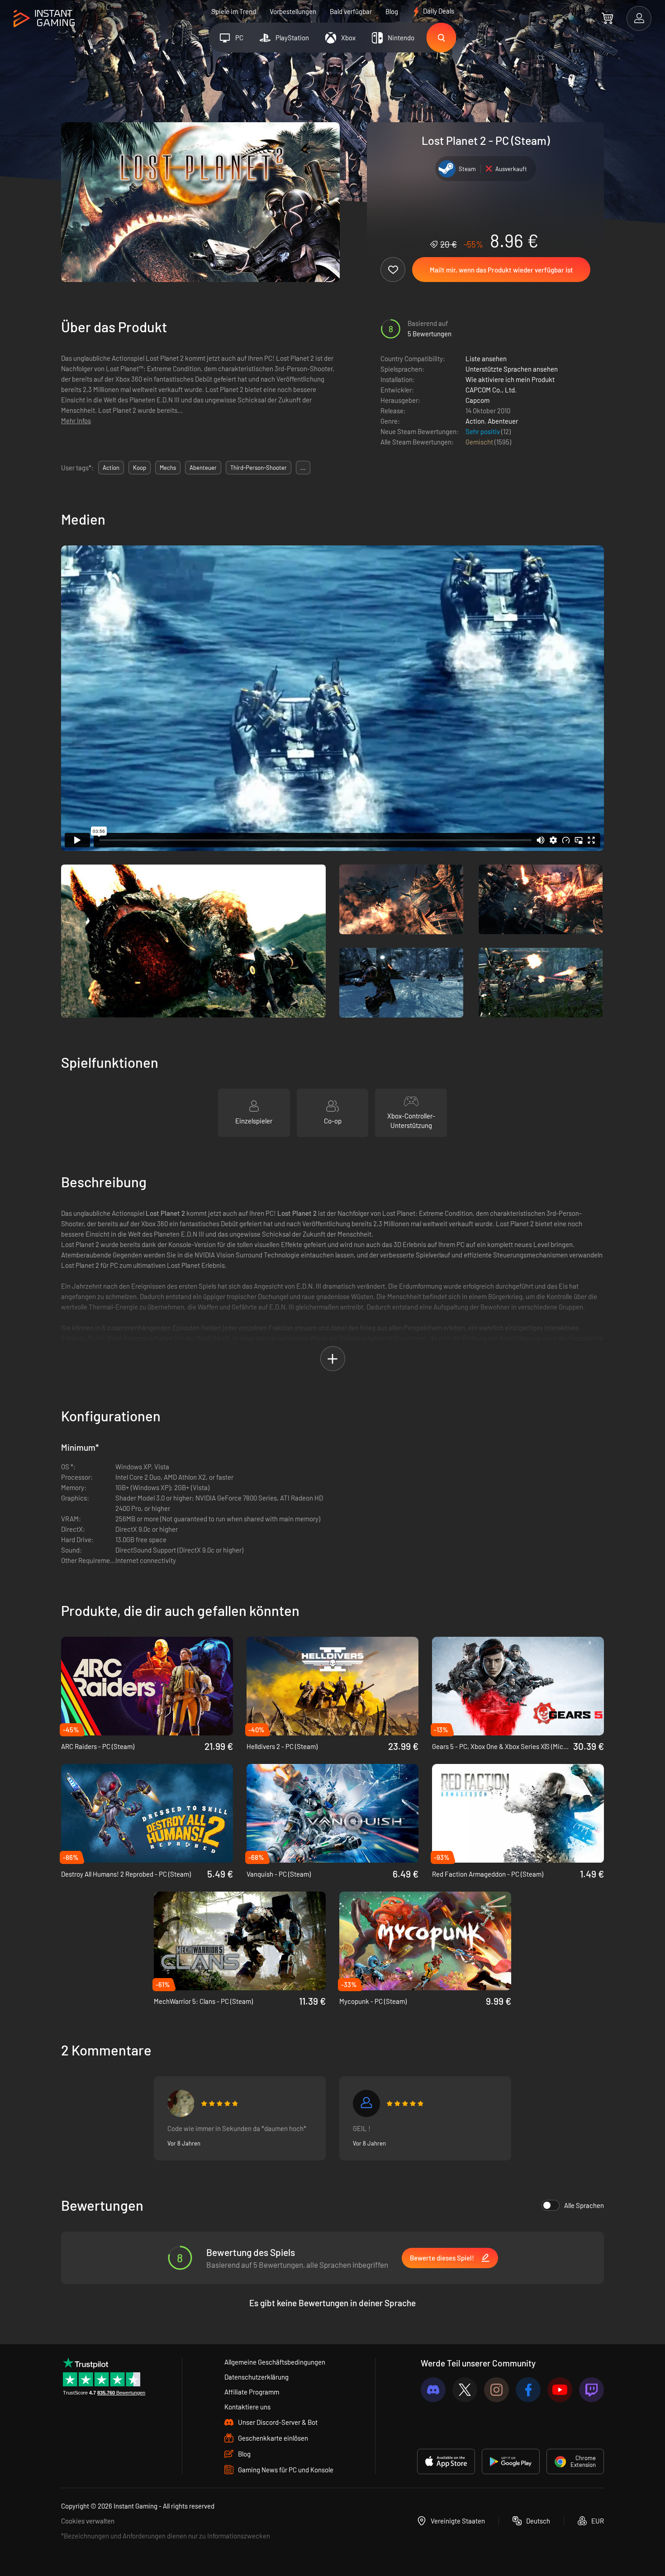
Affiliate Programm (252, 2392)
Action (475, 421)
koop (140, 468)
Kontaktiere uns (247, 2407)
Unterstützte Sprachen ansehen (512, 369)
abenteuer (203, 468)
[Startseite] (44, 19)
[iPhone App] (446, 2461)
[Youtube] (560, 2390)
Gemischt (480, 442)
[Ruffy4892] (366, 2103)
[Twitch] (591, 2390)
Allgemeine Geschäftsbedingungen (275, 2362)
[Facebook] (528, 2390)
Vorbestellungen (293, 11)
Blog (392, 11)
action (111, 468)
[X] (465, 2390)
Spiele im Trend (234, 11)
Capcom (477, 400)
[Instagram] (496, 2390)
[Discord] (433, 2390)
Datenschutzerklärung (256, 2377)
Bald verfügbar (351, 11)
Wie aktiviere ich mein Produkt (510, 379)
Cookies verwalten (88, 2521)
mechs (168, 468)
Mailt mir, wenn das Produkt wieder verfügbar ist (501, 270)
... (303, 468)
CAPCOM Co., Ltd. (491, 390)
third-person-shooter (259, 468)
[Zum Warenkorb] (607, 18)
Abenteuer (503, 421)
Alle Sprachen (584, 2205)
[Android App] (511, 2461)
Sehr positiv (483, 431)
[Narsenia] (181, 2103)
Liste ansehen (486, 358)
